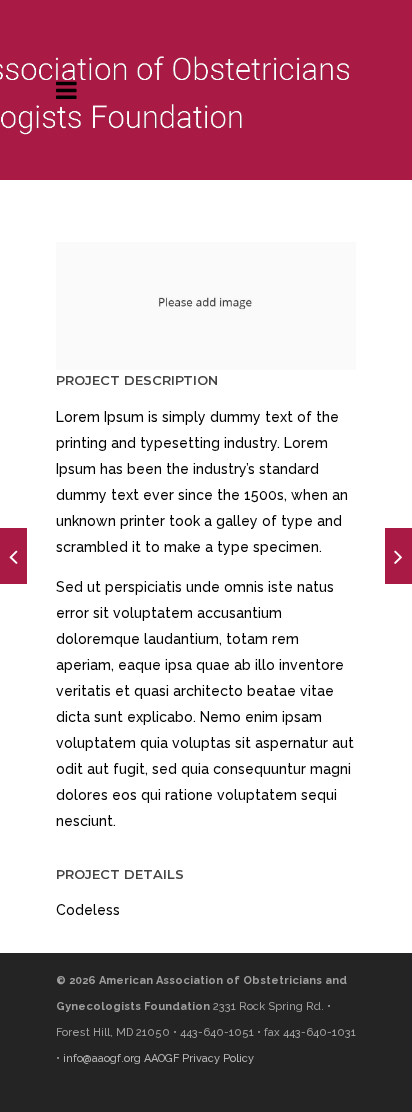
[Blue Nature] (13, 556)
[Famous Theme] (398, 556)
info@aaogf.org (102, 1058)
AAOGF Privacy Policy (199, 1058)
